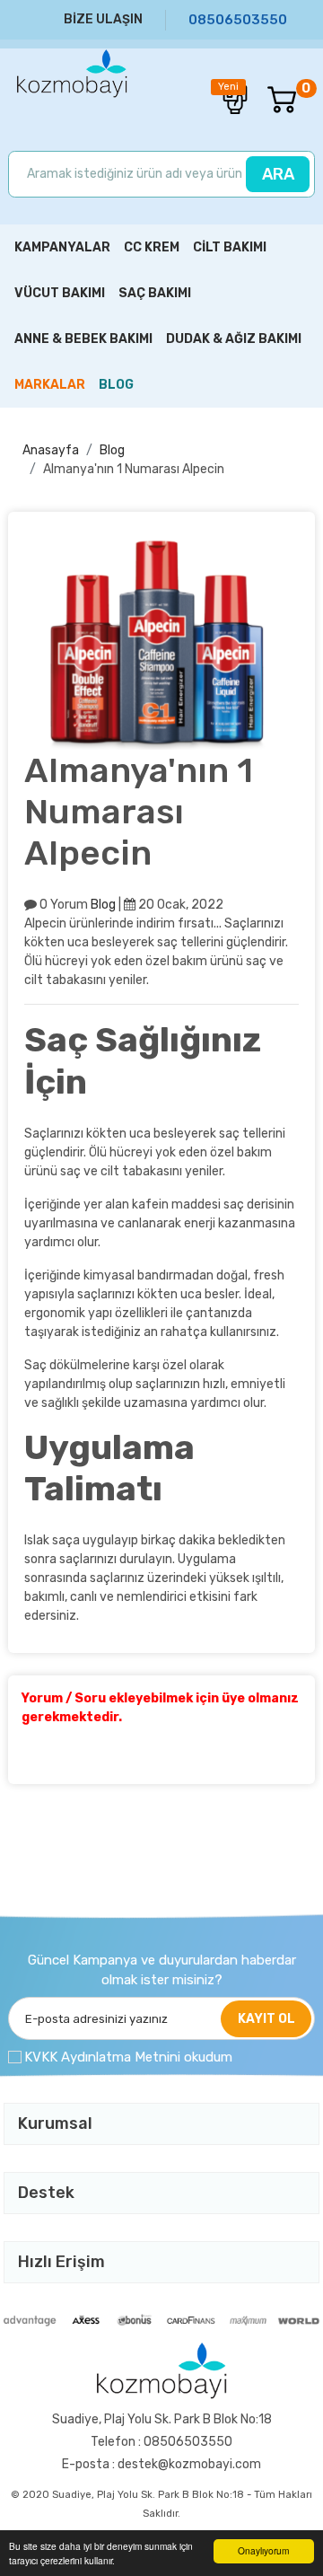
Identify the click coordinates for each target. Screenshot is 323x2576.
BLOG (116, 385)
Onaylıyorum (263, 2550)
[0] (273, 100)
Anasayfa (51, 450)
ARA (278, 174)
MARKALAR (50, 385)
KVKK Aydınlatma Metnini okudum (128, 2057)
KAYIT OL (266, 2019)
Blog (112, 450)
